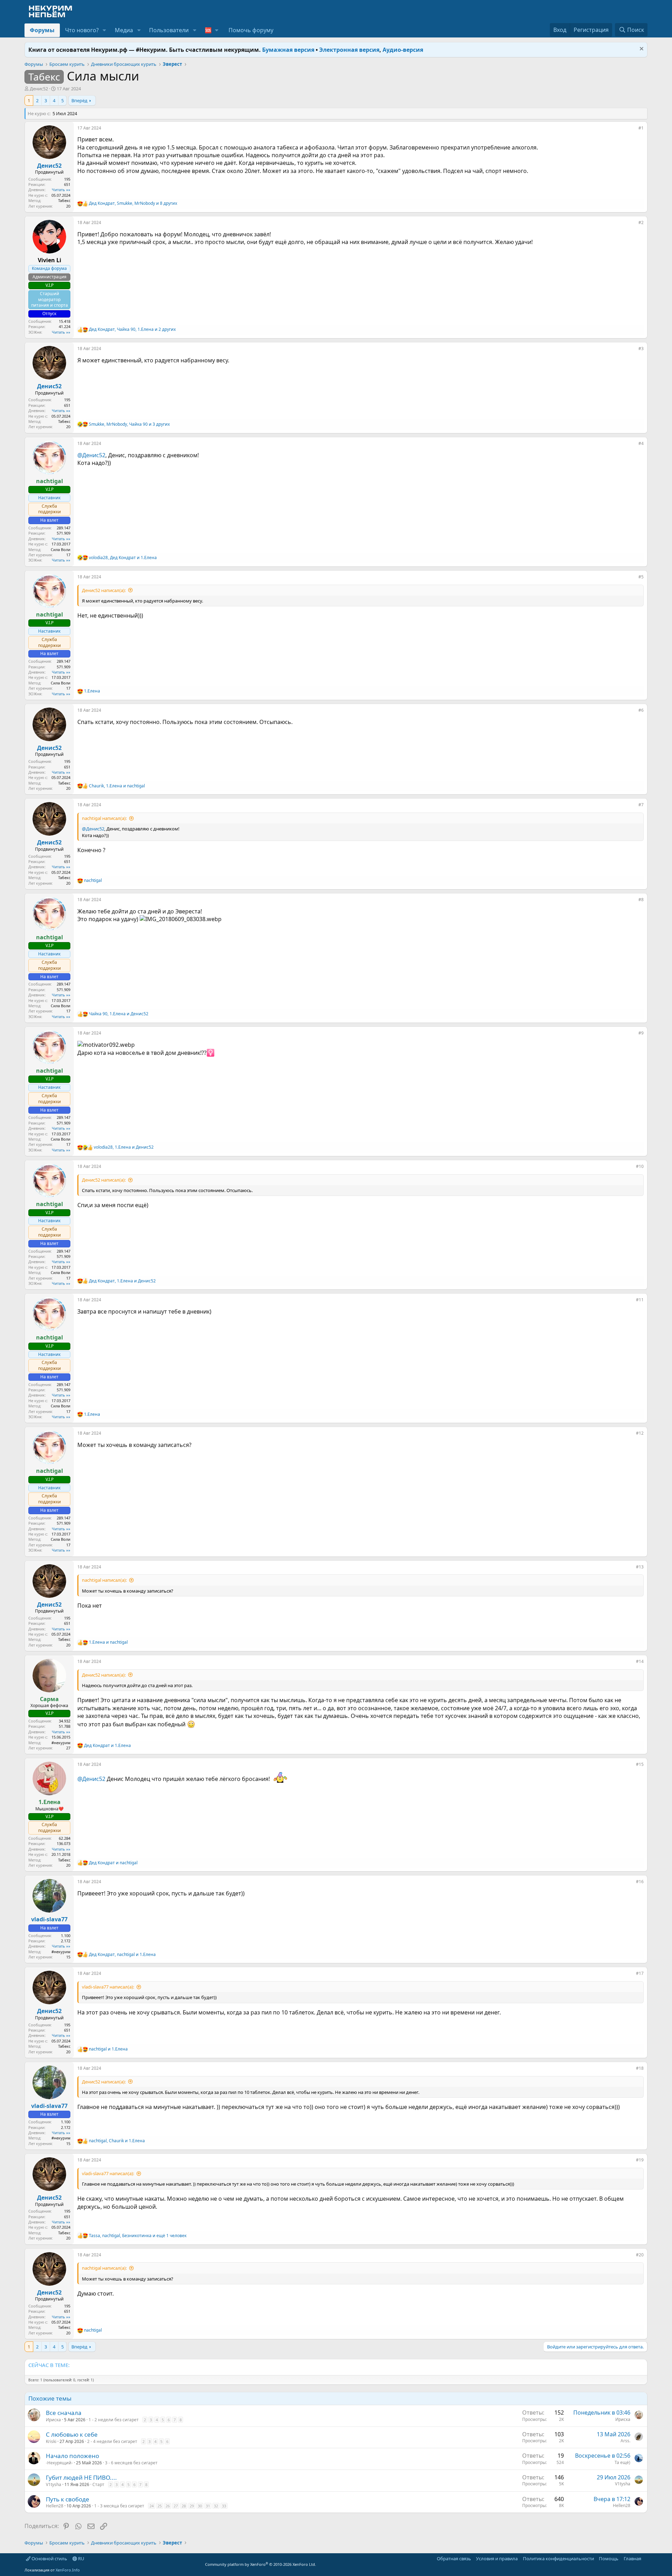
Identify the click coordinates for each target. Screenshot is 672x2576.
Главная (632, 2558)
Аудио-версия (403, 50)
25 (160, 2506)
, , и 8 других (133, 203)
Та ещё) (622, 2462)
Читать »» (61, 190)
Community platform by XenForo (261, 2564)
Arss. (625, 2441)
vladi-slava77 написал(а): (108, 1987)
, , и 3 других (129, 424)
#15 (640, 1764)
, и (123, 558)
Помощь (609, 2558)
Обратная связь (454, 2558)
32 (216, 2506)
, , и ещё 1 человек (138, 2236)
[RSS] (646, 2558)
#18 (640, 2068)
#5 (641, 577)
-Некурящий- (59, 2463)
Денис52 (39, 89)
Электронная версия (349, 50)
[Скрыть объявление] (641, 50)
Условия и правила (497, 2558)
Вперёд (79, 100)
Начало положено (72, 2456)
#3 (641, 349)
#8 (641, 900)
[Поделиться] (633, 130)
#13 (640, 1567)
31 (208, 2506)
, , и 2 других (132, 329)
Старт (98, 2484)
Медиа (124, 30)
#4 (641, 443)
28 (184, 2506)
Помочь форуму (251, 30)
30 (200, 2506)
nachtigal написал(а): (104, 818)
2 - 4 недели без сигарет (112, 2441)
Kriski (51, 2441)
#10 (640, 1166)
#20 (640, 2255)
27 (176, 2506)
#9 (641, 1033)
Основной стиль (49, 2558)
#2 (641, 222)
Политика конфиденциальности (558, 2558)
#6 (641, 710)
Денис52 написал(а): (104, 590)
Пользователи (169, 30)
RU (81, 2558)
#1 (641, 128)
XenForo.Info (68, 2570)
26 (168, 2506)
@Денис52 (91, 455)
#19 (640, 2160)
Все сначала (64, 2413)
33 (224, 2506)
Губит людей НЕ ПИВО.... (81, 2477)
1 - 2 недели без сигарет (114, 2420)
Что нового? (82, 30)
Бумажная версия (288, 50)
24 (152, 2506)
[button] (104, 30)
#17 (640, 1973)
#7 (641, 805)
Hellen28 (55, 2506)
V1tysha (54, 2484)
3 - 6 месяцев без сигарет (131, 2463)
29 (192, 2506)
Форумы (42, 30)
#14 (640, 1661)
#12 (640, 1433)
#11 (640, 1300)
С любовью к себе (72, 2434)
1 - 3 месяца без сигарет (119, 2506)
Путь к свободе (68, 2499)
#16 (640, 1882)
